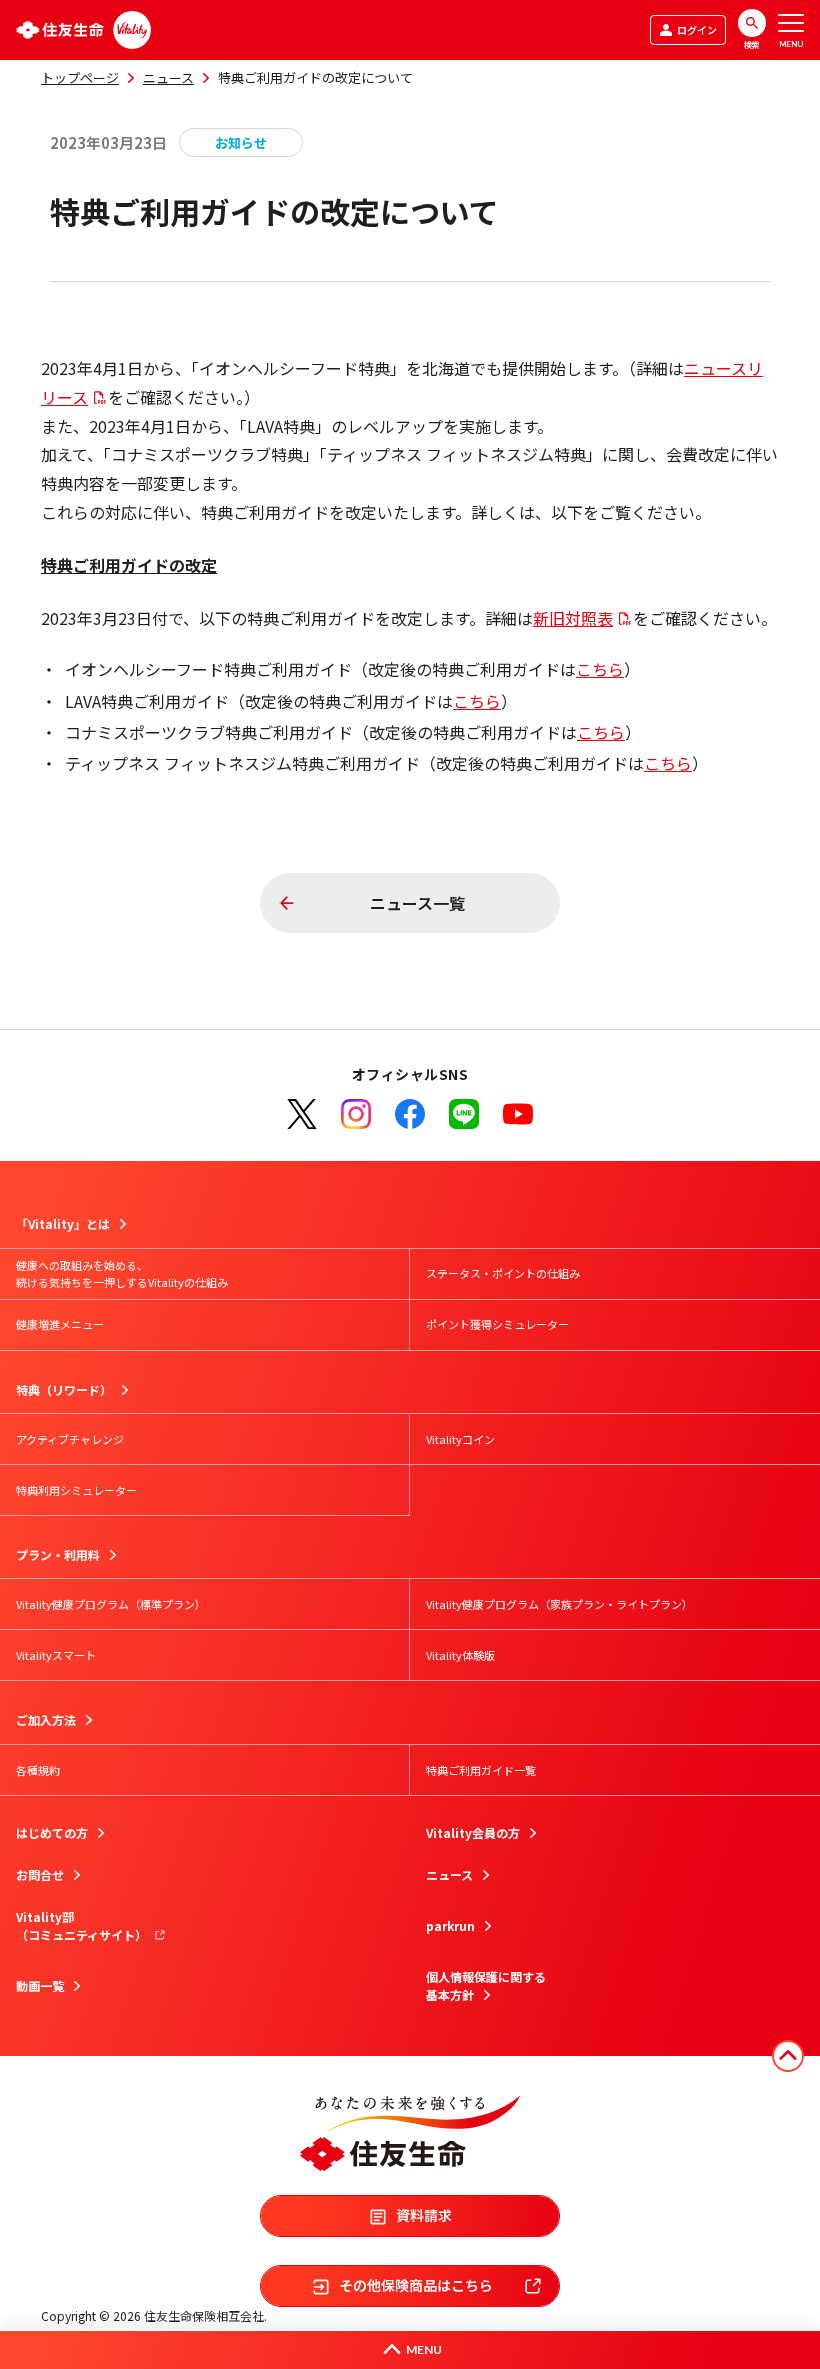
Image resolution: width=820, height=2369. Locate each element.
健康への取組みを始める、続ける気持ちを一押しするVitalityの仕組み (122, 1273)
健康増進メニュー (60, 1324)
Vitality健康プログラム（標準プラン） (111, 1604)
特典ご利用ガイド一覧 (481, 1770)
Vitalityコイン (460, 1439)
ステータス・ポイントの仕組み (503, 1273)
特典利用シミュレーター (76, 1490)
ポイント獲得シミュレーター (497, 1324)
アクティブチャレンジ (70, 1439)
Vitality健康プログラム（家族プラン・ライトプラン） (559, 1604)
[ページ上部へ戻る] (788, 2056)
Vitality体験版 (460, 1655)
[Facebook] (410, 1114)
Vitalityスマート (56, 1655)
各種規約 (38, 1770)
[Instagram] (356, 1114)
